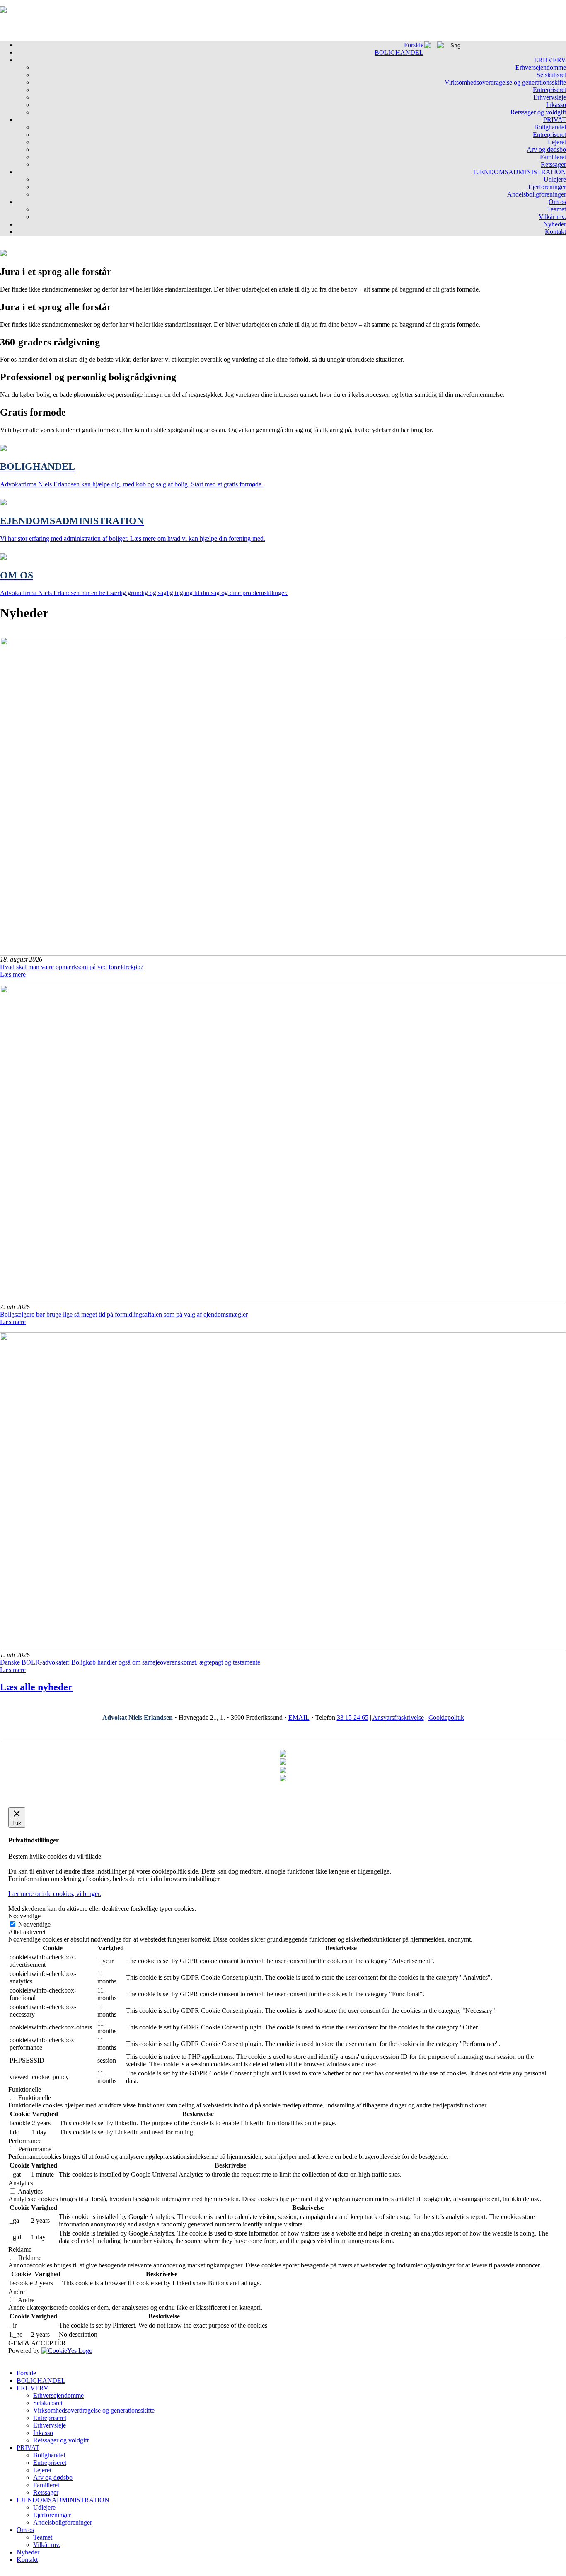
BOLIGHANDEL (399, 52)
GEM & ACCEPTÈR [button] (37, 2343)
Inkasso (556, 105)
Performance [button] (25, 2141)
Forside (414, 45)
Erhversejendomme (541, 67)
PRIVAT (555, 120)
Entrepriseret (549, 90)
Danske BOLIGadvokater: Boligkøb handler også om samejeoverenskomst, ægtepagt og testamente (130, 1662)
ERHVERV (550, 60)
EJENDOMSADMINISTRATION (520, 172)
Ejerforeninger (547, 187)
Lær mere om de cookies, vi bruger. (55, 1894)
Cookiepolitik (446, 1717)
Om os (557, 202)
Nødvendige (34, 1924)
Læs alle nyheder (36, 1687)
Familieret (553, 157)
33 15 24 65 (353, 1717)
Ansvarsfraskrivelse (398, 1717)
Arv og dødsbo (546, 149)
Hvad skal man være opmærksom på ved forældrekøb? (72, 967)
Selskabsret (551, 75)
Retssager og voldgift (538, 112)
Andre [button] (17, 2292)
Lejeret (557, 142)
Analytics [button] (21, 2183)
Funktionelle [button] (25, 2089)
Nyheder (555, 224)
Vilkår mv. (552, 217)
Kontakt (555, 232)
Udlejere (555, 179)
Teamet (556, 209)
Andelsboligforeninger (537, 194)
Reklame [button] (20, 2249)
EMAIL (299, 1717)
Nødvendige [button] (24, 1916)
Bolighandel (550, 127)
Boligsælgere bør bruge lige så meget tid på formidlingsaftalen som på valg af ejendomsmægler (124, 1314)
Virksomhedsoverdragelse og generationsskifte (505, 82)
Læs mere (13, 974)
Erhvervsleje (550, 97)
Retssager (553, 164)
